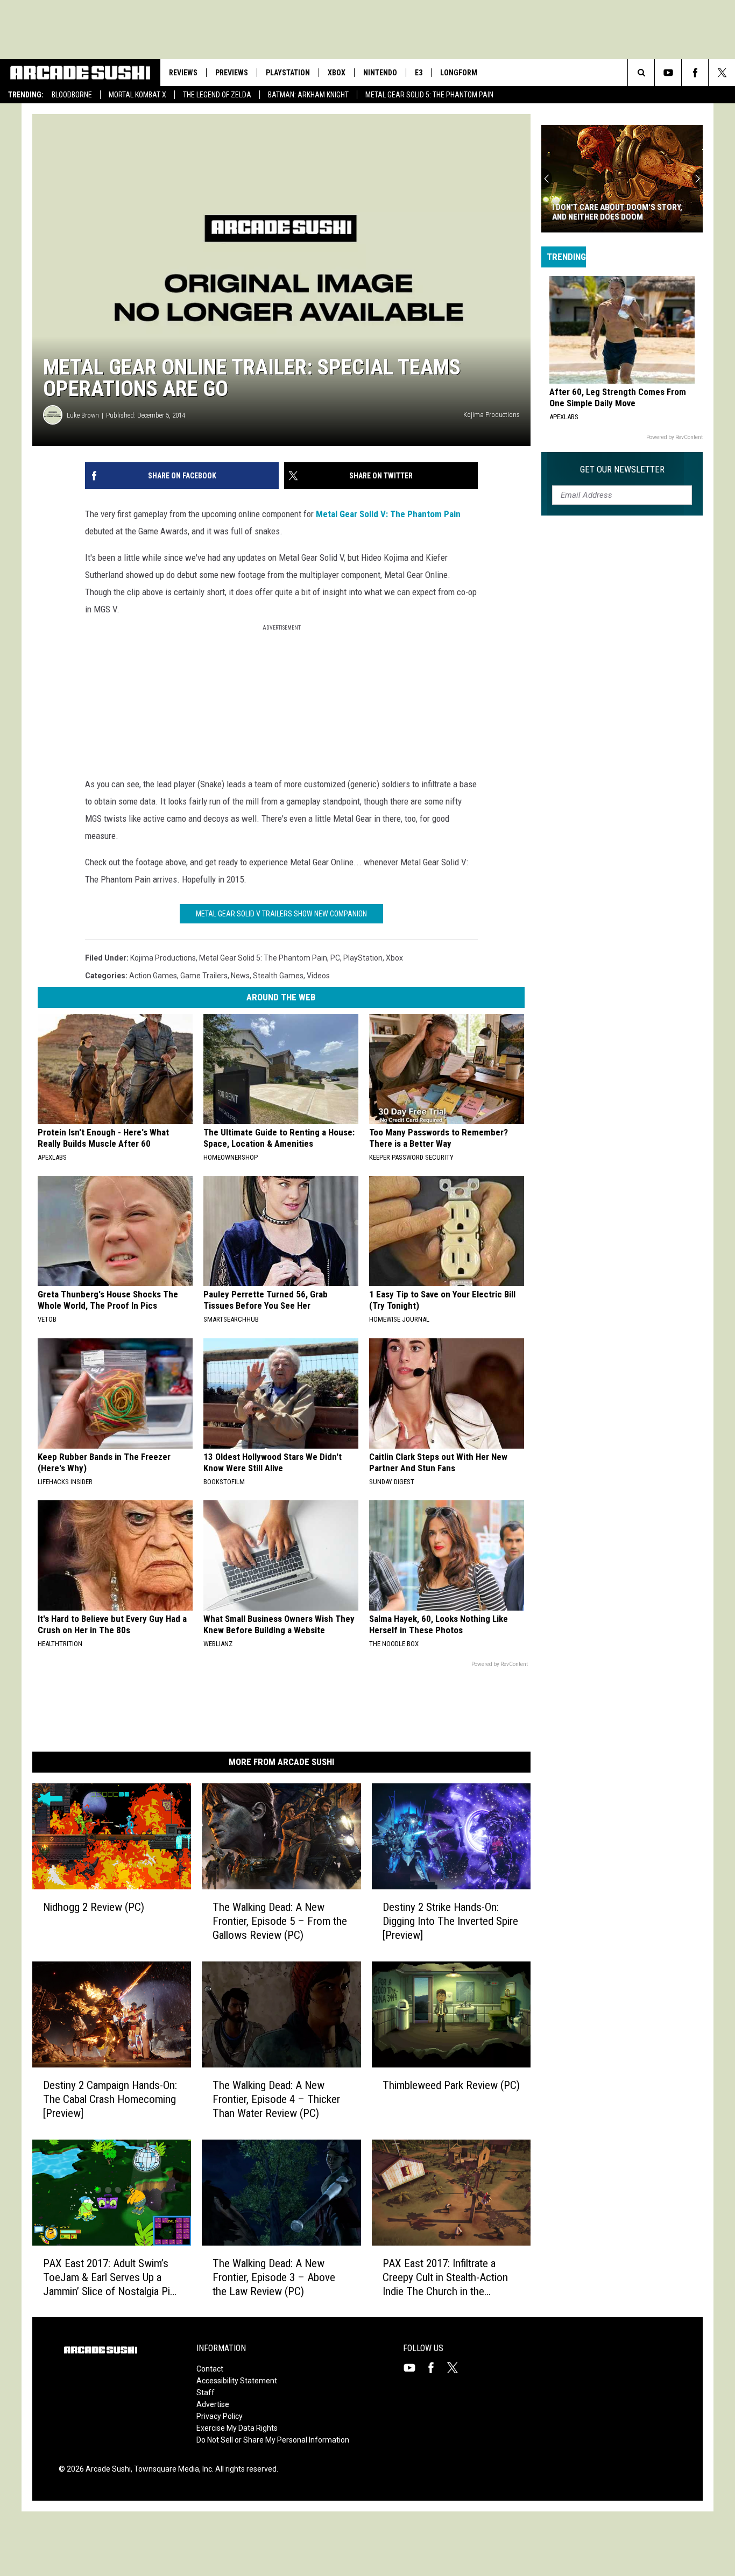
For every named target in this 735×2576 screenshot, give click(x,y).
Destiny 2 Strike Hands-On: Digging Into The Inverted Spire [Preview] (450, 1921)
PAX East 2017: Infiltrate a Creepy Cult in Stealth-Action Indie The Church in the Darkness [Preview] (445, 2277)
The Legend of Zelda (217, 95)
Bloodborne (72, 95)
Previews (232, 73)
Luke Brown (83, 415)
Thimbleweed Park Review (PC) (451, 2085)
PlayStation (288, 73)
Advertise (213, 2404)
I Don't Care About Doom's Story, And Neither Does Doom (617, 212)
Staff (206, 2392)
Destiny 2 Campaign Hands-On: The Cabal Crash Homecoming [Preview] (110, 2099)
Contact (210, 2369)
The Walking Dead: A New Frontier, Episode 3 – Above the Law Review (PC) (274, 2277)
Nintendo (380, 73)
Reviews (183, 73)
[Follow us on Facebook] (695, 73)
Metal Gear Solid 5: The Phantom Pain (429, 95)
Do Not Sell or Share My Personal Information (273, 2440)
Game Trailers (204, 976)
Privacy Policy (220, 2416)
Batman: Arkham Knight (308, 95)
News (240, 976)
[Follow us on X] (722, 73)
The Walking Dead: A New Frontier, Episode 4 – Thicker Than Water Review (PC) (276, 2099)
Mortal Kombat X (137, 95)
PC (335, 958)
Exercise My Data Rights (237, 2428)
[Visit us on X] (457, 2368)
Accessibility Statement (237, 2381)
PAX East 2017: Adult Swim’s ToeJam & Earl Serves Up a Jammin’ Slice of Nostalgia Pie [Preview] (109, 2277)
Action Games (153, 976)
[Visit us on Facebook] (435, 2368)
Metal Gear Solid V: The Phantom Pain (388, 514)
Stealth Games (278, 976)
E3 (419, 73)
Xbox (337, 73)
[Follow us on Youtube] (668, 73)
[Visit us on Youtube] (414, 2368)
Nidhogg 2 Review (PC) (94, 1907)
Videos (318, 976)
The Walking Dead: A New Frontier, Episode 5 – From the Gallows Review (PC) (280, 1921)
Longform (459, 73)
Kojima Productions (163, 958)
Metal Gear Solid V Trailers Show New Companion (281, 914)
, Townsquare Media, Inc (171, 2469)
